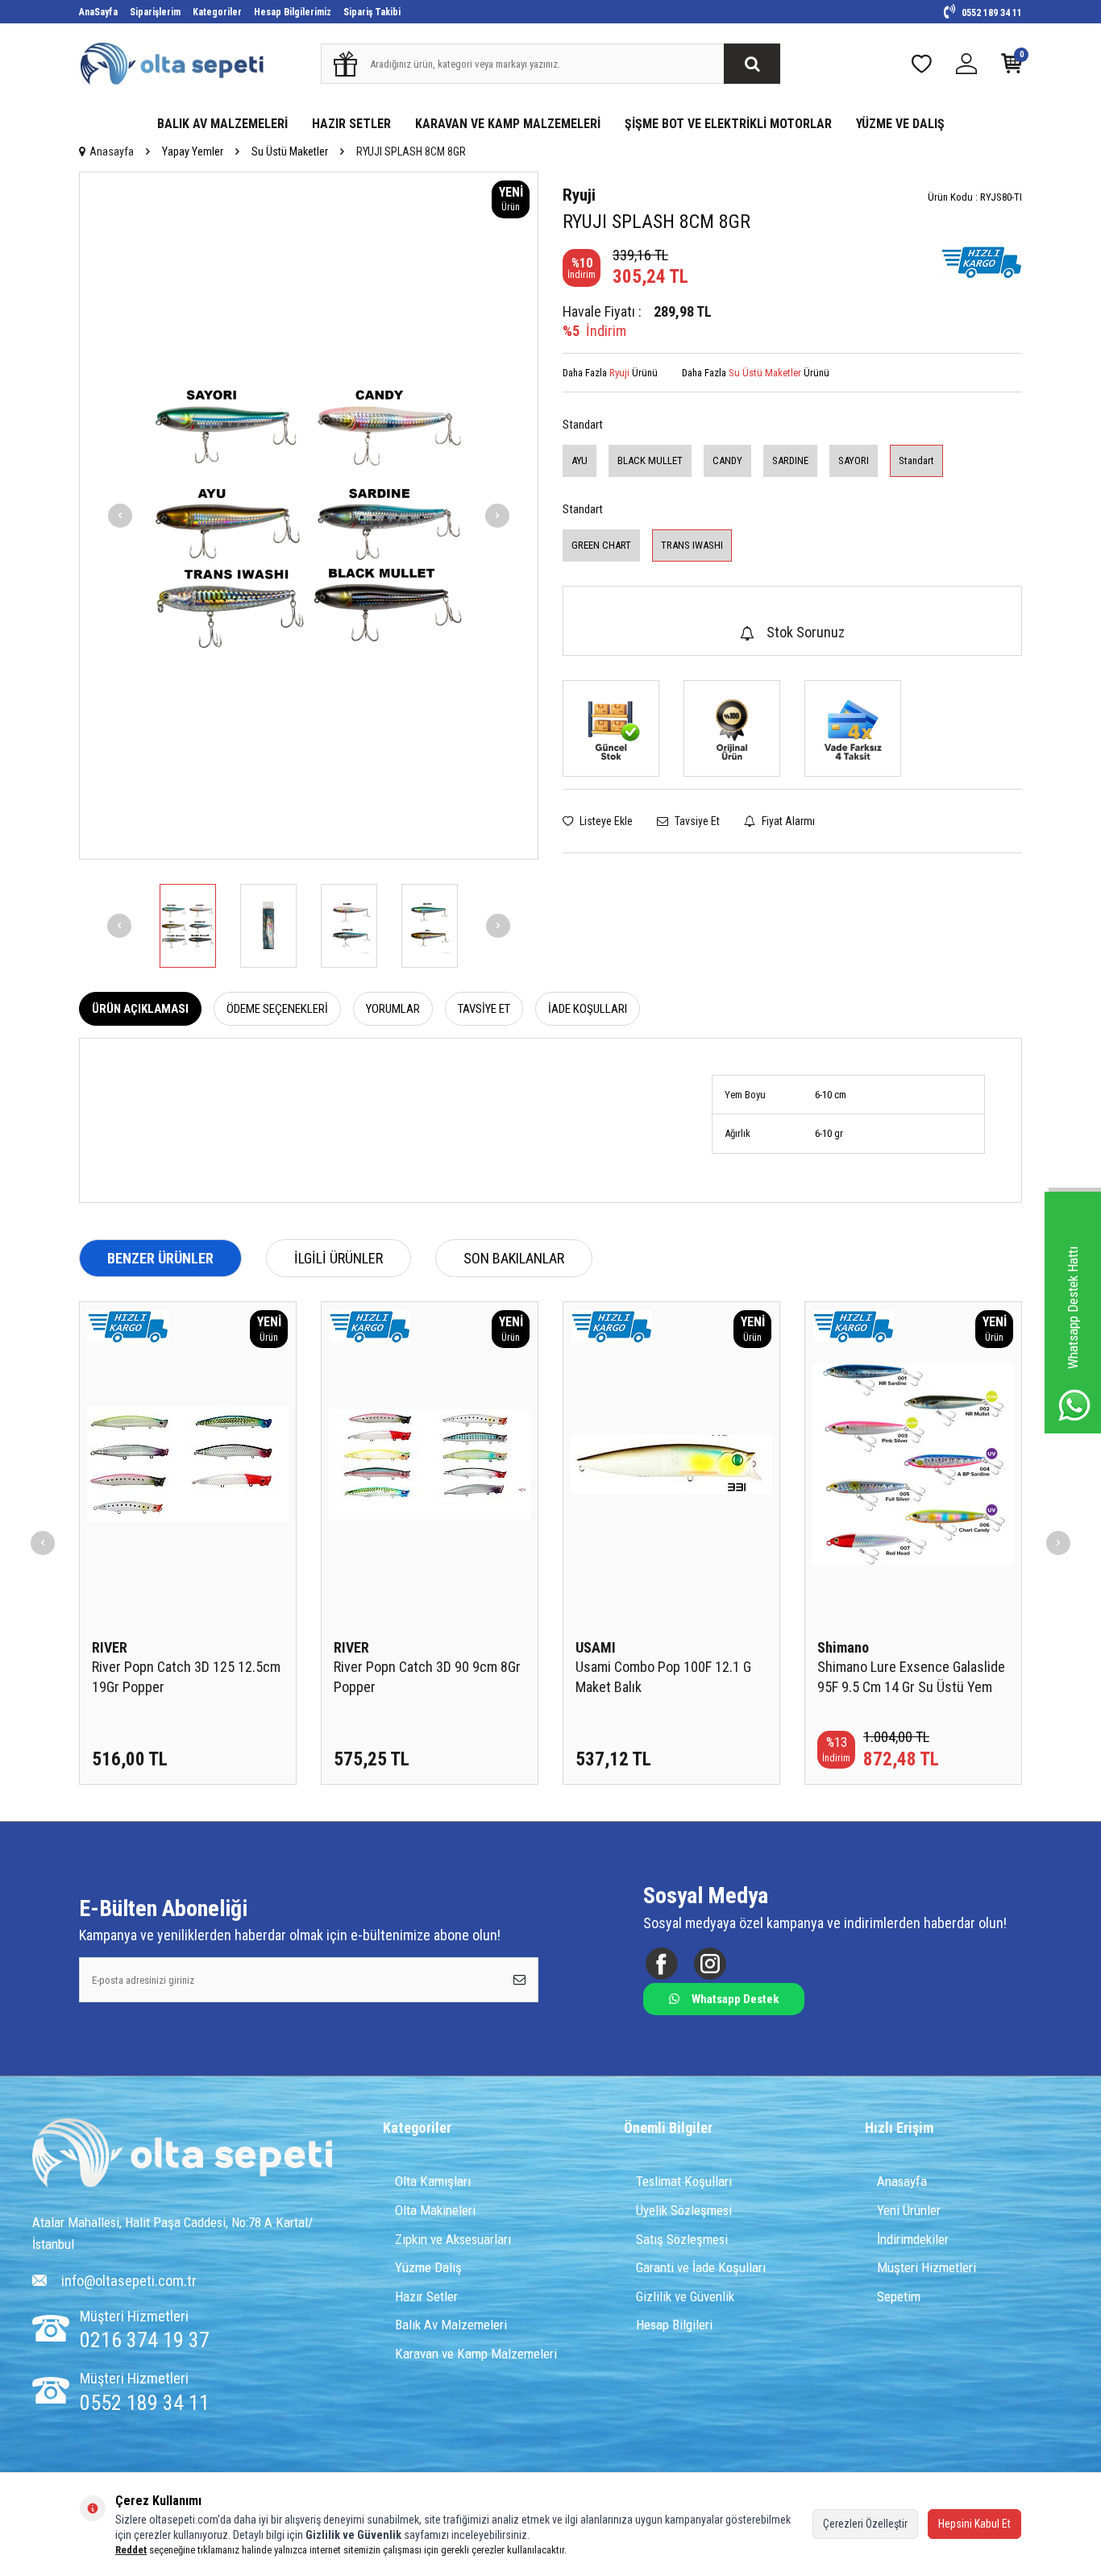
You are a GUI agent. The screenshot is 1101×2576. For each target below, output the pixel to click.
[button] (120, 516)
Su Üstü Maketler (290, 151)
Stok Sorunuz (806, 632)
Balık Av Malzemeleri (451, 2325)
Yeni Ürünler (909, 2210)
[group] (309, 516)
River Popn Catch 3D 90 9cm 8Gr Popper (427, 1676)
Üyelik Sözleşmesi (684, 2210)
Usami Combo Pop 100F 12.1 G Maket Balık (663, 1676)
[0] (1012, 67)
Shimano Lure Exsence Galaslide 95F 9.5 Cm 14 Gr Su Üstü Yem (911, 1676)
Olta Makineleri (435, 2210)
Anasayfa (112, 151)
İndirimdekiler (913, 2239)
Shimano (843, 1647)
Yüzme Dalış (428, 2267)
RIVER (110, 1647)
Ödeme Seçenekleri (277, 1009)
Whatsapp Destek (735, 1999)
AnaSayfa (98, 12)
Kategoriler (217, 12)
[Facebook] (661, 1963)
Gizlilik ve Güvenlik (685, 2296)
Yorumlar (393, 1009)
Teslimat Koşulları (684, 2181)
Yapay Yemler (193, 151)
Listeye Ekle (605, 821)
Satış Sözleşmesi (682, 2239)
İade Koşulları (588, 1009)
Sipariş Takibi (372, 12)
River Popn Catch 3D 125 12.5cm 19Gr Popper (186, 1676)
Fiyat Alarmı (787, 821)
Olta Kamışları (433, 2181)
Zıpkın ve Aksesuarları (453, 2239)
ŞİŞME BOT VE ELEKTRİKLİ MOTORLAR (728, 124)
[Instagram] (710, 1963)
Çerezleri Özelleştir (865, 2524)
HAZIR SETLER (351, 124)
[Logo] (182, 2155)
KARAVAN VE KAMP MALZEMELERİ (508, 124)
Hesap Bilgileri (674, 2325)
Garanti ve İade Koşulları (701, 2267)
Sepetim (899, 2296)
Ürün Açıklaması (140, 1009)
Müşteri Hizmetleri (927, 2267)
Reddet (131, 2550)
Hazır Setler (426, 2296)
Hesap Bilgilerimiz (293, 12)
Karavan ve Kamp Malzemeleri (476, 2354)
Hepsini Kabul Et (974, 2524)
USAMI (596, 1647)
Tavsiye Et (696, 821)
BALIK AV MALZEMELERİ (222, 124)
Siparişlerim (155, 12)
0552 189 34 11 (991, 13)
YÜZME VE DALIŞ (900, 124)
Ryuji (579, 195)
